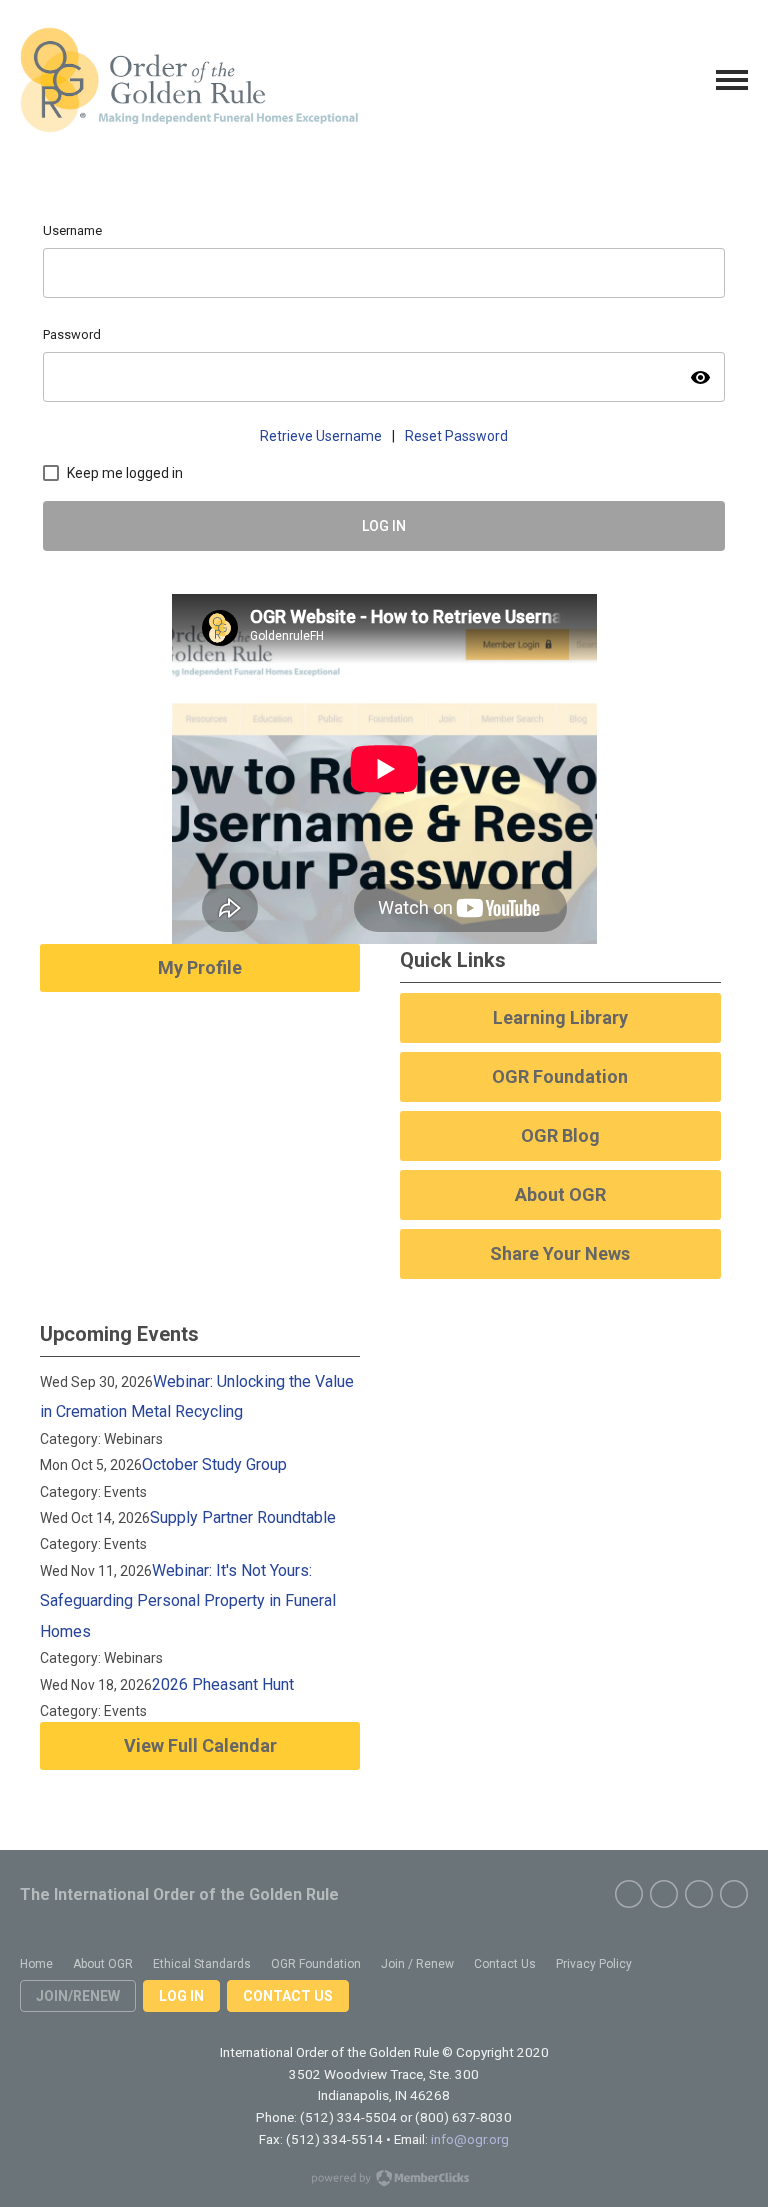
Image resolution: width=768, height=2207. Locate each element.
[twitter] (664, 1894)
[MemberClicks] (189, 80)
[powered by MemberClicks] (384, 2180)
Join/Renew (78, 1996)
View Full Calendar (200, 1745)
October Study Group (214, 1464)
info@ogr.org (470, 2139)
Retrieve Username (321, 436)
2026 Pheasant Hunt (223, 1684)
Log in (181, 1996)
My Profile (200, 967)
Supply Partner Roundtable (243, 1517)
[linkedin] (734, 1894)
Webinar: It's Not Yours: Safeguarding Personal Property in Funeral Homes (188, 1601)
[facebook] (629, 1894)
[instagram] (699, 1894)
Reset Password (456, 436)
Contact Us (288, 1996)
